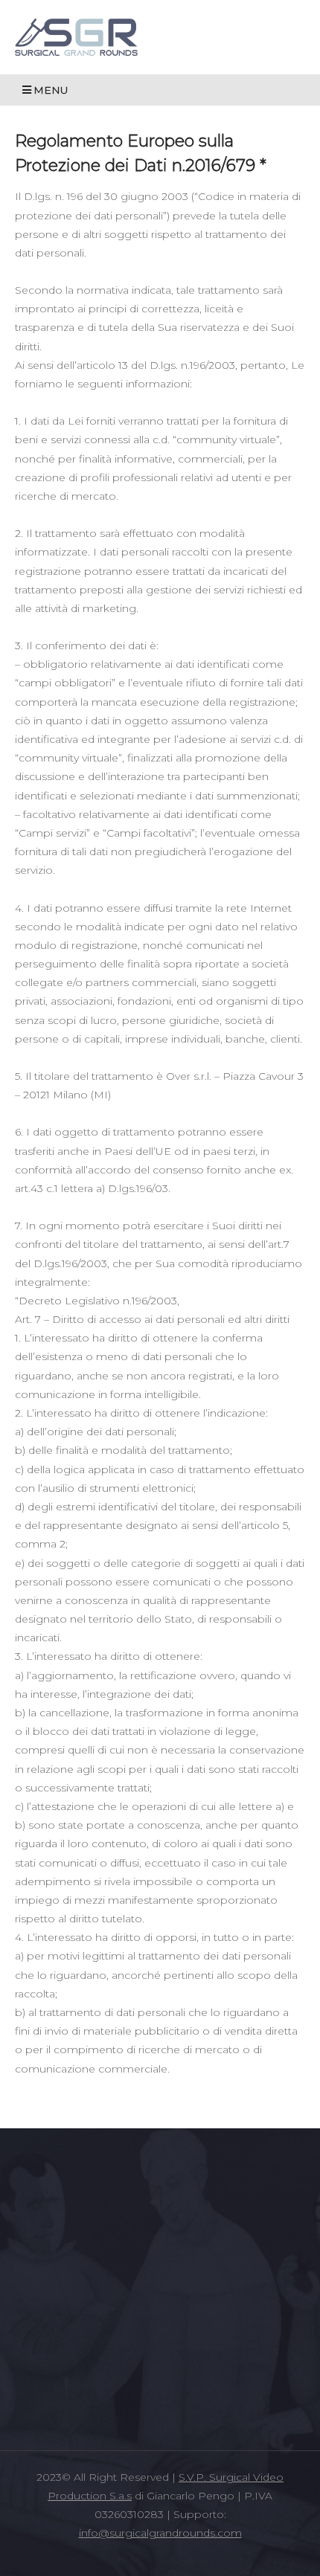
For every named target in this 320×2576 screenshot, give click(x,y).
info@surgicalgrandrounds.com (160, 2533)
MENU (51, 90)
